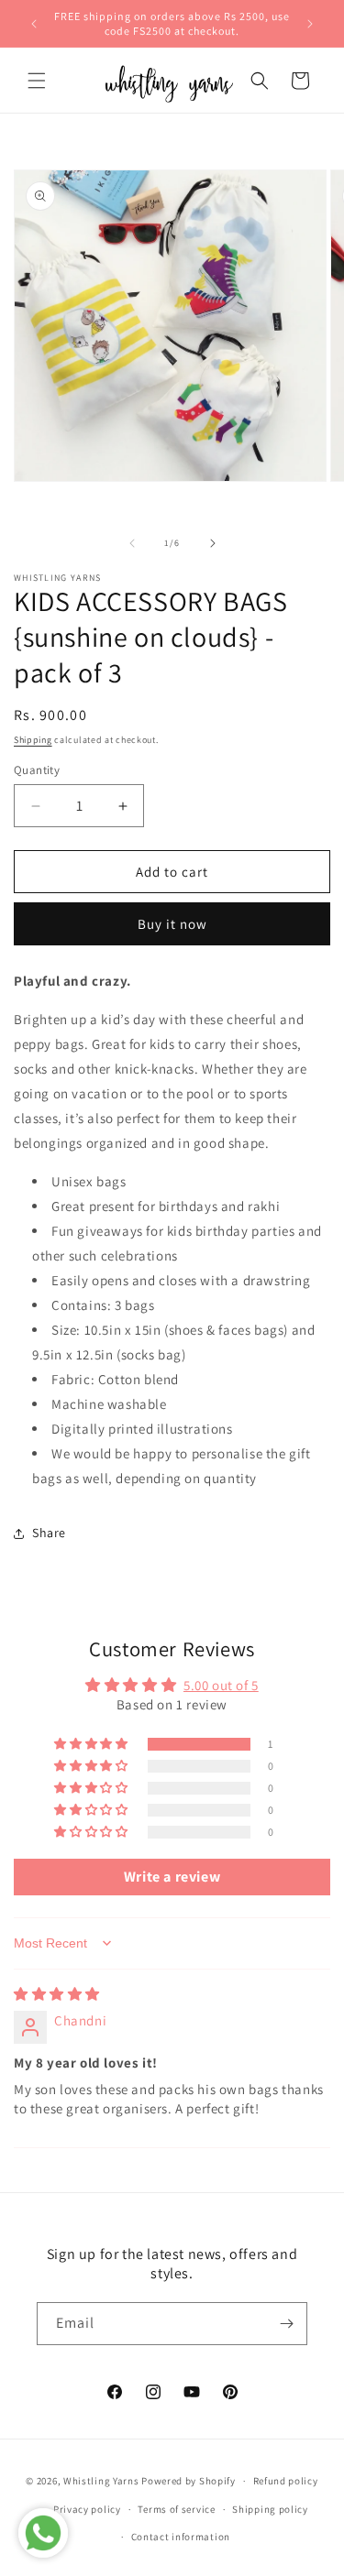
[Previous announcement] (34, 24)
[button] (37, 81)
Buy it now (172, 924)
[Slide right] (213, 543)
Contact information (181, 2537)
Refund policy (286, 2481)
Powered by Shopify (189, 2481)
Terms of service (176, 2509)
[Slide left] (132, 543)
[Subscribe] (286, 2324)
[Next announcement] (310, 24)
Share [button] (49, 1533)
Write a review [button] (172, 1877)
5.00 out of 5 (221, 1685)
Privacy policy (87, 2509)
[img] (57, 1994)
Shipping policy (270, 2509)
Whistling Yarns (101, 2481)
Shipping (33, 740)
